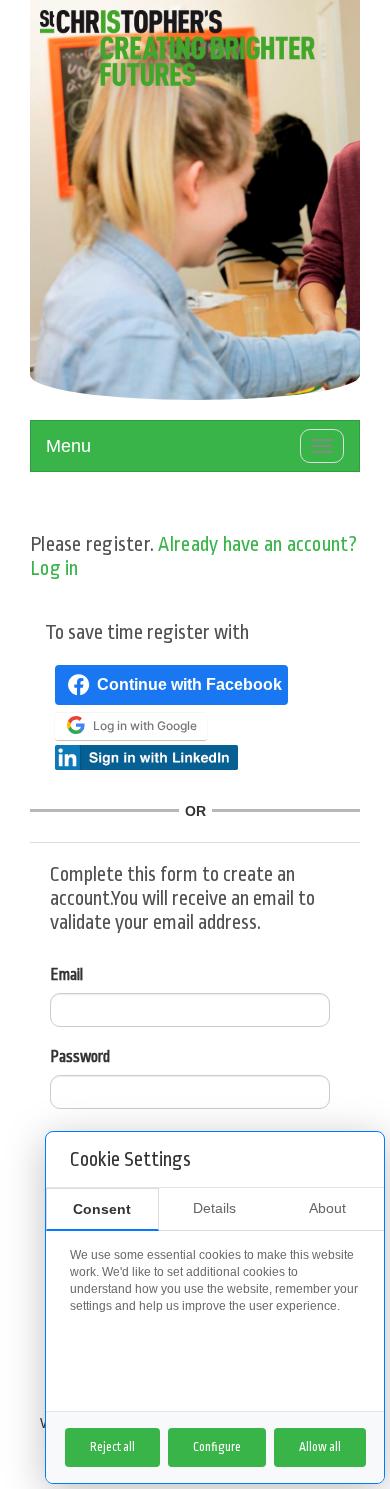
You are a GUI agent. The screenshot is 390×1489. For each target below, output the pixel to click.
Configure (217, 1447)
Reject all (112, 1447)
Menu (68, 446)
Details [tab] (214, 1208)
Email (66, 975)
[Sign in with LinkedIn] (146, 756)
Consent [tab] (102, 1209)
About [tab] (327, 1208)
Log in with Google (145, 725)
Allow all (320, 1447)
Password (80, 1057)
